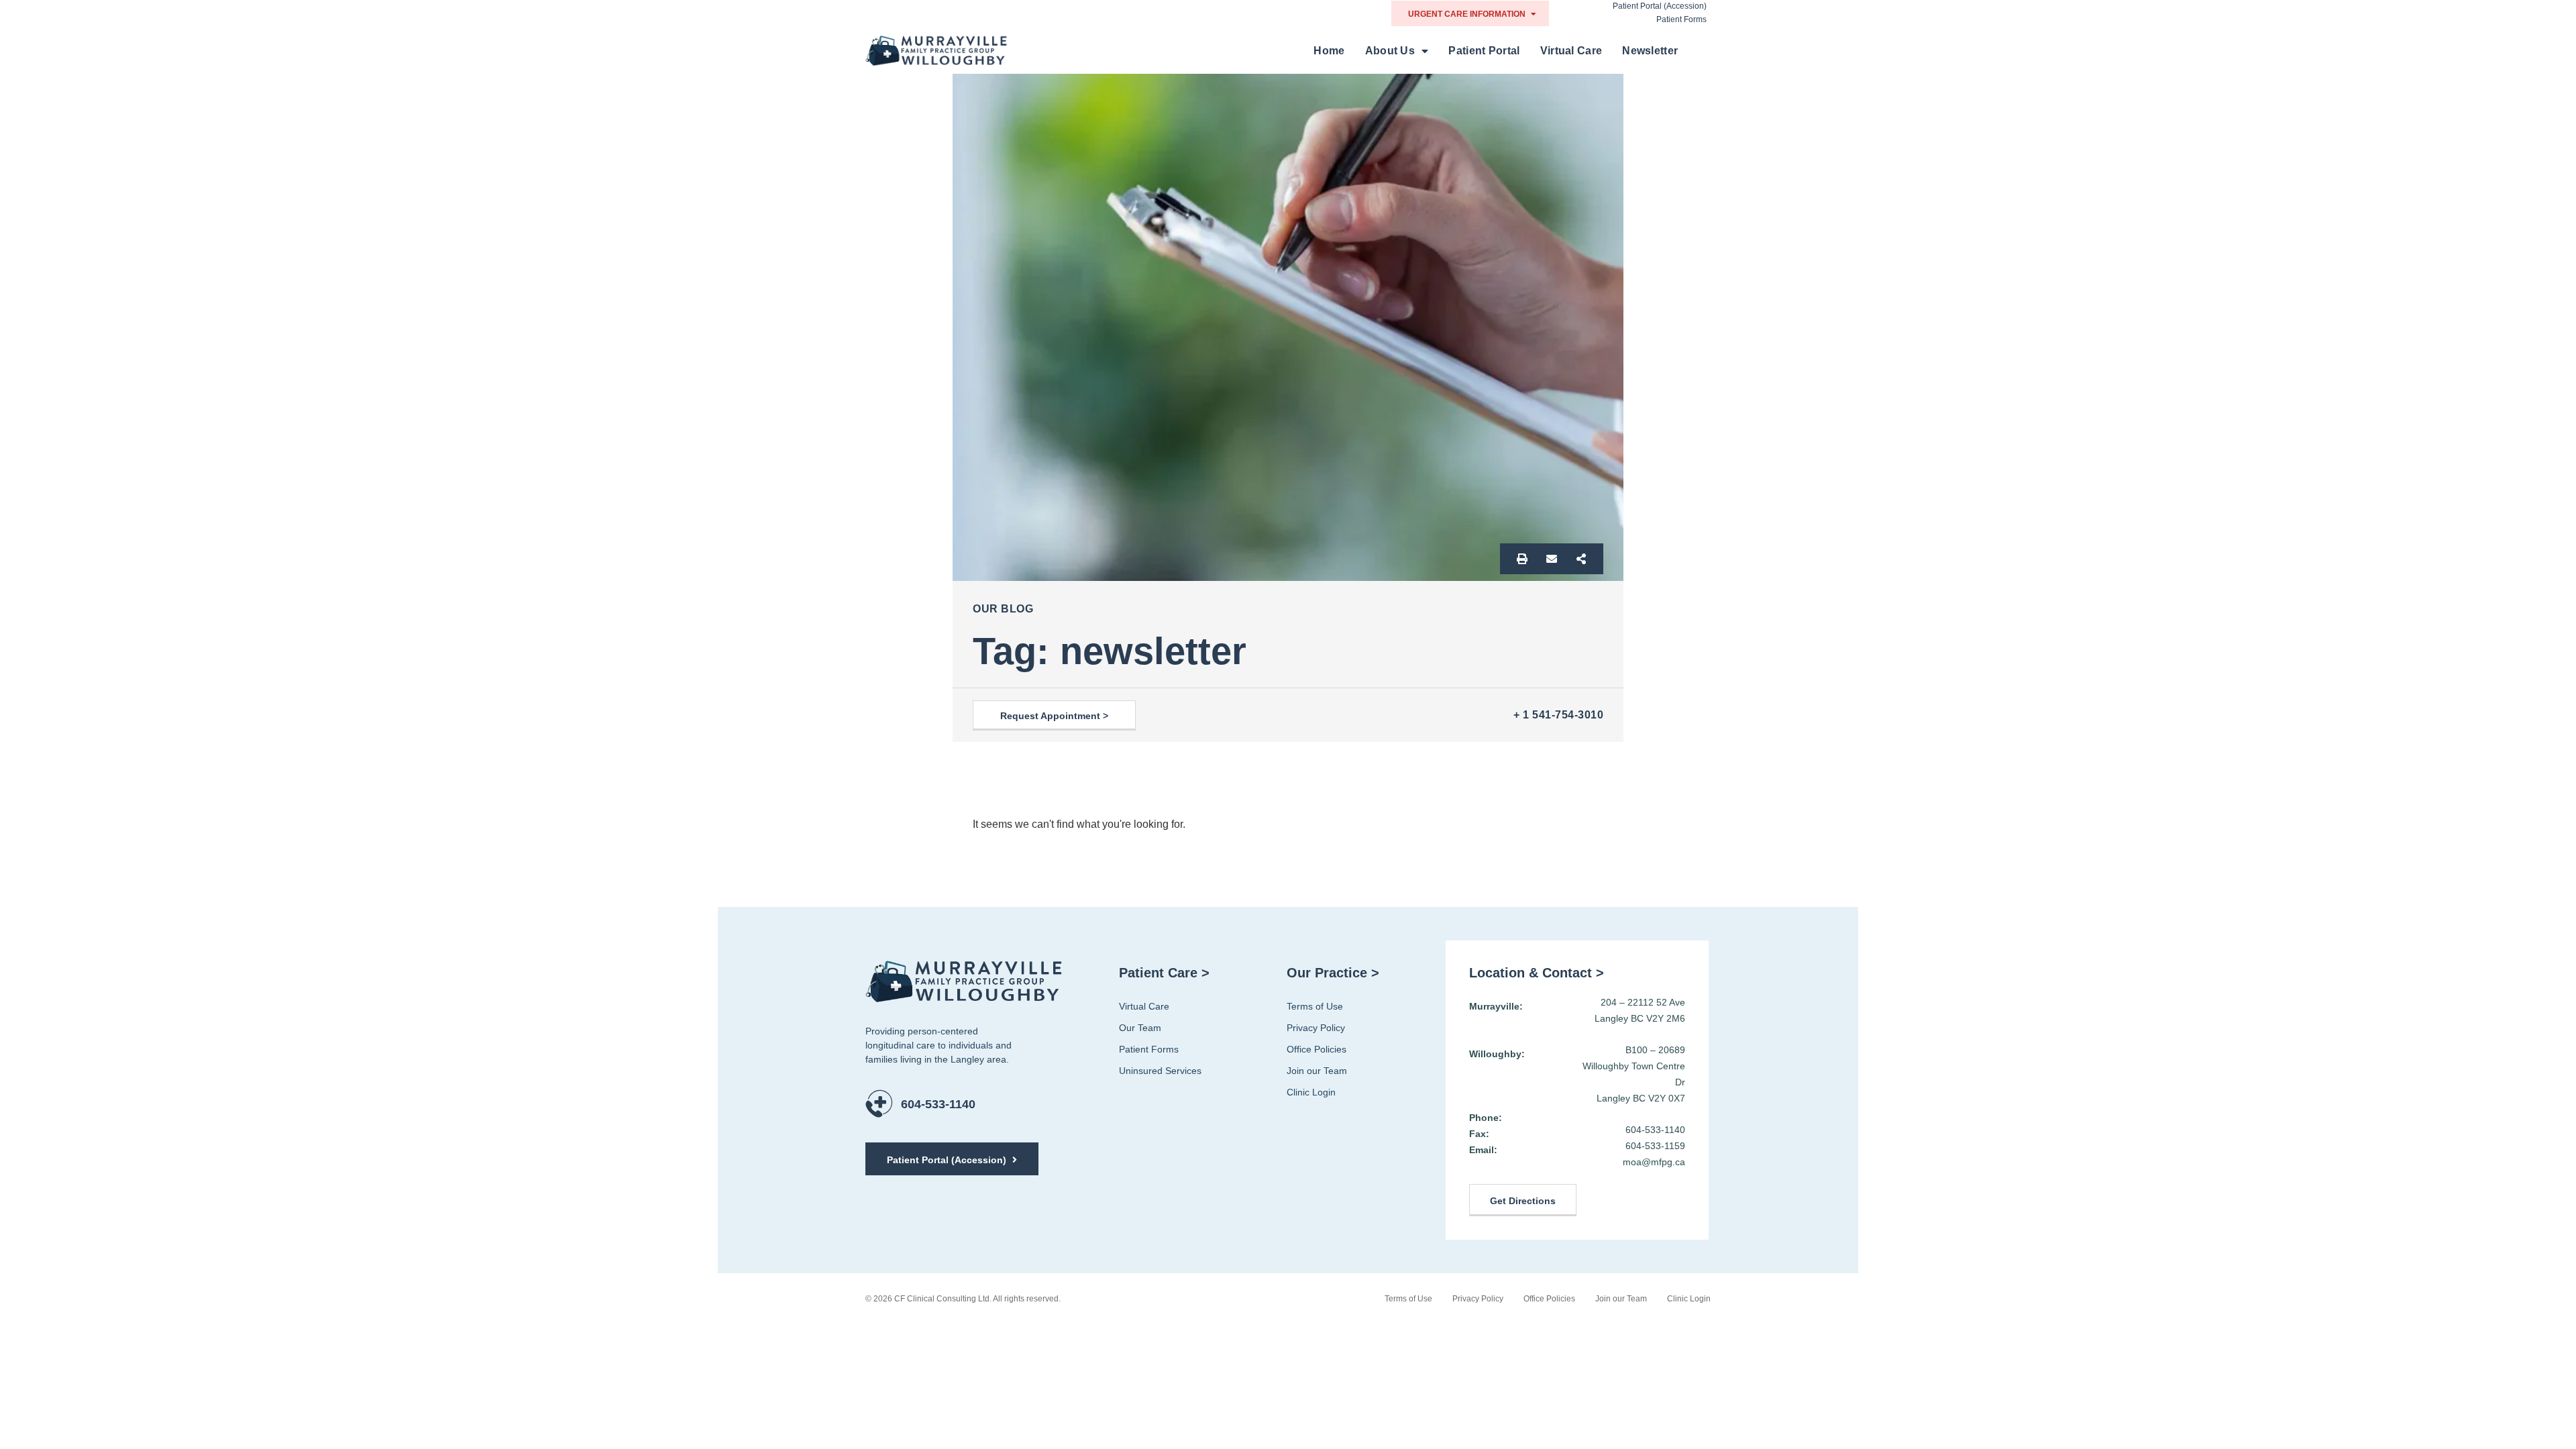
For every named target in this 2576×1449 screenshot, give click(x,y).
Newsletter (1650, 51)
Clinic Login (1311, 1092)
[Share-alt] (1581, 559)
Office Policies (1317, 1049)
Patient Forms (1681, 19)
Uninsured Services (1160, 1071)
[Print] (1522, 559)
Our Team (1140, 1028)
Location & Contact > (1537, 973)
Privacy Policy (1316, 1028)
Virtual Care (1571, 51)
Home (1329, 51)
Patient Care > (1164, 973)
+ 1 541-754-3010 (1558, 715)
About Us (1390, 51)
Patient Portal (1484, 51)
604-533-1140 (938, 1104)
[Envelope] (1552, 559)
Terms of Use (1315, 1006)
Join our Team (1317, 1071)
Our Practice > (1333, 973)
